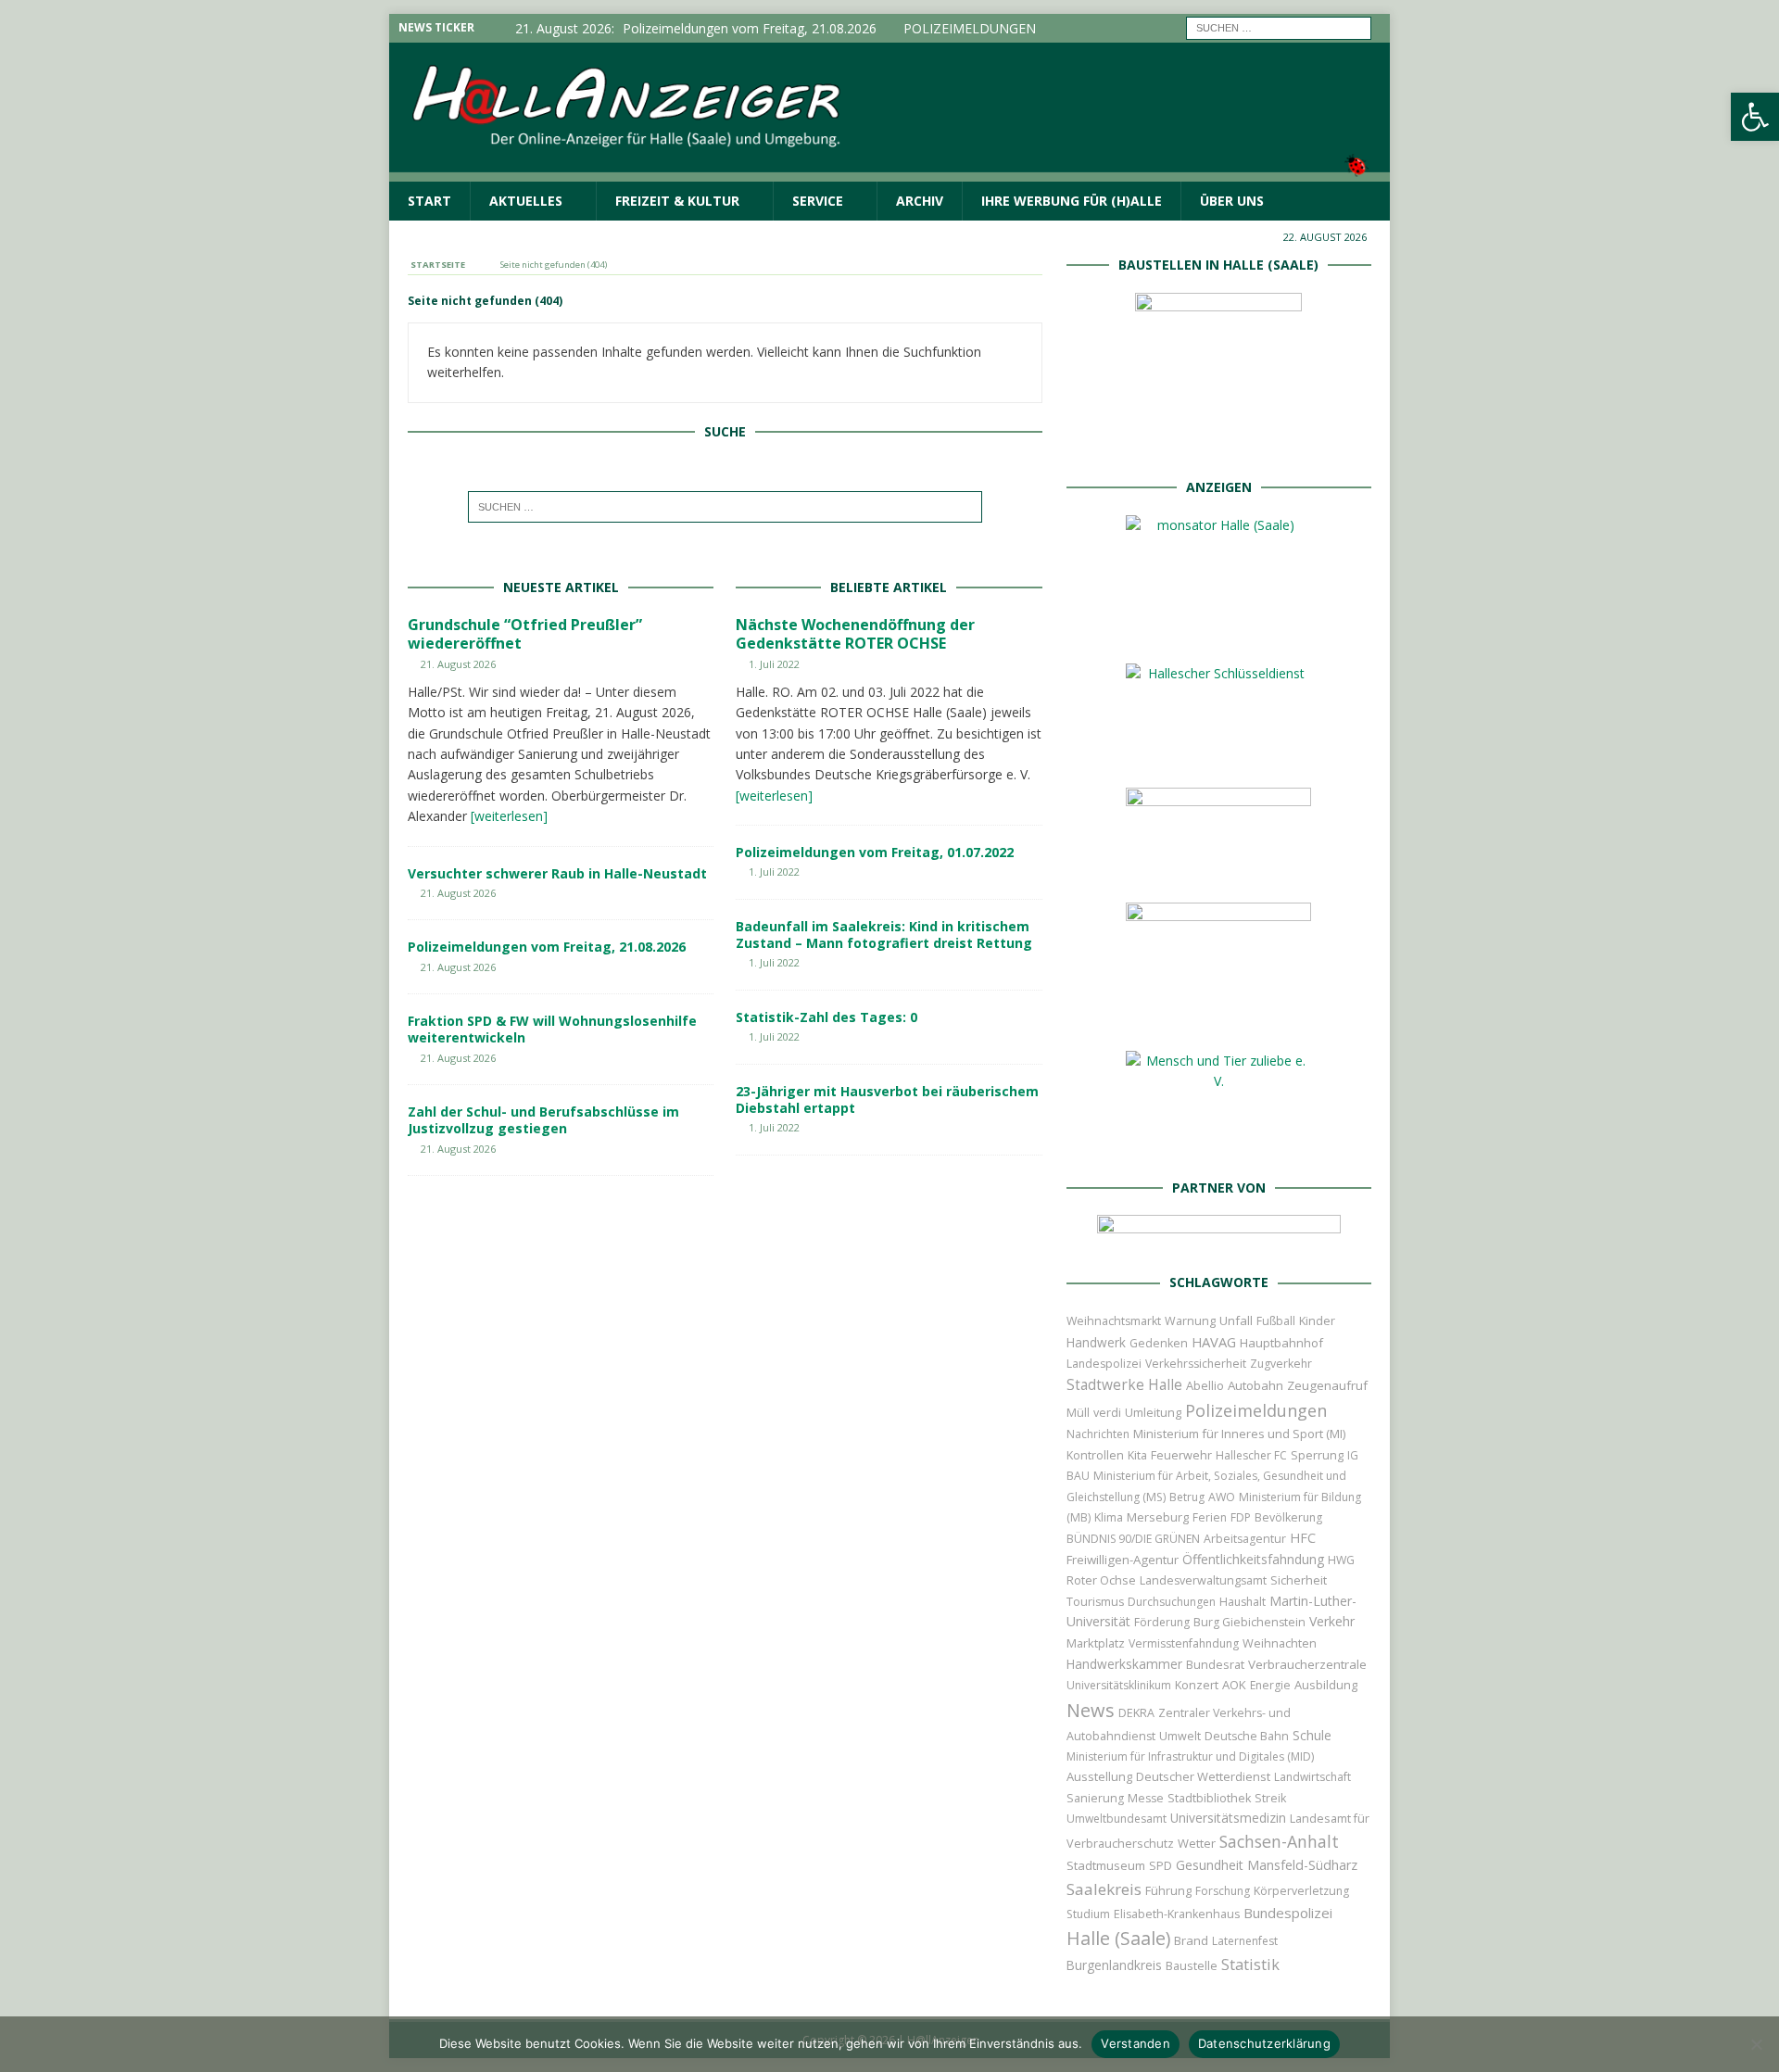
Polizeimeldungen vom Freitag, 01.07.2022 (875, 852)
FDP (1241, 1517)
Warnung (1190, 1321)
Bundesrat (1215, 1664)
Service (818, 201)
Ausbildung (1326, 1685)
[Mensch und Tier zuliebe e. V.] (1218, 1143)
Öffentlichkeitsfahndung (1253, 1559)
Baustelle (1192, 1966)
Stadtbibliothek (1209, 1798)
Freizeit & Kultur (677, 201)
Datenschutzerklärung (1264, 2043)
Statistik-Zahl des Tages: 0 (826, 1017)
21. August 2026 (458, 664)
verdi (1107, 1413)
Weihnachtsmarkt (1114, 1321)
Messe (1146, 1798)
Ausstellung (1099, 1776)
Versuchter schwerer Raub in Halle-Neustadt (557, 873)
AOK (1234, 1685)
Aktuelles (526, 201)
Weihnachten (1280, 1643)
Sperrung (1317, 1455)
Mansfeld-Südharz (1302, 1865)
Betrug (1187, 1497)
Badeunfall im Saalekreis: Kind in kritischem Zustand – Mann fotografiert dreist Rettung (884, 935)
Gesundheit (1210, 1865)
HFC (1303, 1538)
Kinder (1317, 1320)
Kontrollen (1095, 1455)
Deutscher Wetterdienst (1203, 1776)
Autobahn (1255, 1385)
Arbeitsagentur (1245, 1539)
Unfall (1236, 1320)
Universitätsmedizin (1228, 1818)
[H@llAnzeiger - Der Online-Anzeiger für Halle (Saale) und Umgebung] (889, 170)
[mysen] (1218, 1016)
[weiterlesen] (509, 816)
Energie (1270, 1685)
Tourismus (1095, 1602)
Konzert (1197, 1685)
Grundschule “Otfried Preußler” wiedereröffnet (525, 634)
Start (429, 201)
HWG (1341, 1560)
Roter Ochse (1101, 1580)
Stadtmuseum (1106, 1865)
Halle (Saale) (1118, 1938)
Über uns (1232, 201)
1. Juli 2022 (774, 664)
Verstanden (1136, 2043)
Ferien (1210, 1517)
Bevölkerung (1288, 1517)
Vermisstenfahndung (1184, 1643)
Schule (1312, 1735)
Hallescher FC (1251, 1455)
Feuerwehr (1181, 1455)
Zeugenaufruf (1327, 1385)
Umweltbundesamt (1117, 1819)
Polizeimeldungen (1256, 1410)
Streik (1270, 1798)
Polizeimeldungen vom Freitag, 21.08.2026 (547, 947)
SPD (1161, 1866)
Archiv (920, 201)
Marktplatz (1096, 1643)
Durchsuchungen (1172, 1602)
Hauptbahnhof (1281, 1343)
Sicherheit (1299, 1580)
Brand (1191, 1940)
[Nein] (1756, 2044)
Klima (1109, 1517)
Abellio (1205, 1385)
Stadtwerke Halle (1124, 1385)
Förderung (1162, 1622)
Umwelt (1180, 1736)
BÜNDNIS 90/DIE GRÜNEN (1133, 1539)
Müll (1078, 1413)
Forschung (1223, 1891)
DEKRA (1136, 1713)
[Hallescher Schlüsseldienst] (1218, 753)
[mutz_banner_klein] (1219, 1238)
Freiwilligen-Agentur (1123, 1560)
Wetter (1197, 1843)
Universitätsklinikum (1119, 1685)
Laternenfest (1245, 1941)
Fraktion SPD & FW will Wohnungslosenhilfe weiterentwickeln (552, 1029)
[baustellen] (1218, 442)
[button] (1755, 117)
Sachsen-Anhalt (1279, 1841)
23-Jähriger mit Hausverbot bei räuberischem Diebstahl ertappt (887, 1099)
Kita (1137, 1455)
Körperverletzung (1301, 1891)
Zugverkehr (1281, 1364)
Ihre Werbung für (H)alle (1072, 201)
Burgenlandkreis (1114, 1965)
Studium (1088, 1914)
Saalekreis (1104, 1889)
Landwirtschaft (1312, 1777)
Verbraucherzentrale (1307, 1664)
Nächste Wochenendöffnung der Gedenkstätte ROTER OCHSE (855, 634)
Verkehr (1332, 1621)
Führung (1168, 1890)
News (1091, 1710)
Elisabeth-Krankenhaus (1177, 1914)
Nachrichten (1098, 1434)
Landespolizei (1104, 1364)
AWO (1222, 1497)
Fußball (1276, 1321)
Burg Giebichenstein (1249, 1622)
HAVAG (1214, 1342)
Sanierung (1095, 1798)
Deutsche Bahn (1247, 1736)
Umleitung (1153, 1412)
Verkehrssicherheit (1196, 1364)
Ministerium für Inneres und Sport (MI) (1239, 1434)
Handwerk (1096, 1343)
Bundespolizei (1288, 1913)
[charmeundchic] (1218, 868)
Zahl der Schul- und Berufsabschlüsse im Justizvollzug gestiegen (543, 1120)
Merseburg (1158, 1517)
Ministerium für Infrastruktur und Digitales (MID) (1190, 1756)
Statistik (1250, 1964)
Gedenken (1159, 1343)
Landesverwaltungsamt (1203, 1580)
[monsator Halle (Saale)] (1218, 629)
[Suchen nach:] (1279, 26)
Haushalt (1243, 1602)
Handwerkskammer (1124, 1664)
